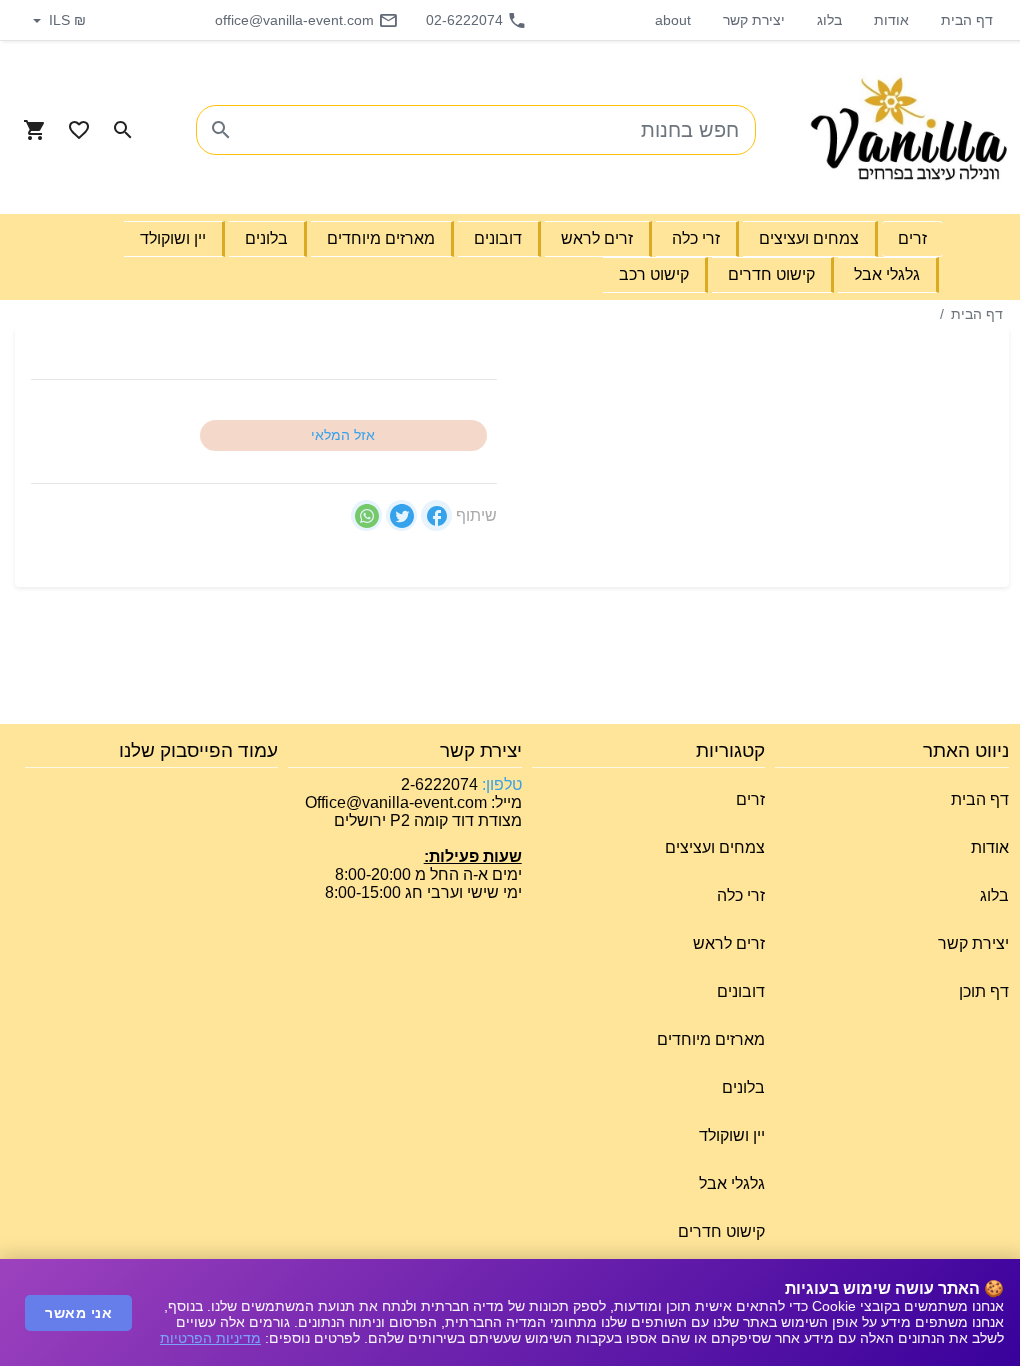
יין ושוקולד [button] (173, 238)
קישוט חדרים (721, 1231)
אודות (891, 20)
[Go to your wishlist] (79, 130)
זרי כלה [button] (696, 238)
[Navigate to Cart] (35, 130)
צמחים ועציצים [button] (809, 238)
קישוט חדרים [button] (771, 274)
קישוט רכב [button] (654, 274)
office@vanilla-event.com (294, 20)
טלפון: (500, 784)
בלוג (829, 20)
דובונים (741, 991)
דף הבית (967, 20)
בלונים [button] (266, 238)
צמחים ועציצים (715, 847)
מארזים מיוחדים (711, 1039)
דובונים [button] (498, 238)
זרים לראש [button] (597, 238)
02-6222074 (464, 20)
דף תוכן (984, 991)
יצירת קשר (754, 20)
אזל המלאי (343, 435)
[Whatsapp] (366, 515)
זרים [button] (912, 238)
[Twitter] (401, 515)
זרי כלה (741, 895)
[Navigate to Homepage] (909, 130)
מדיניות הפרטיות (210, 1338)
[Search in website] (123, 130)
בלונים (743, 1087)
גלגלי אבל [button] (887, 274)
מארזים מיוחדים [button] (381, 238)
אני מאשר (78, 1313)
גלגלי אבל (732, 1183)
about (673, 20)
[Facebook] (436, 515)
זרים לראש (729, 943)
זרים (750, 799)
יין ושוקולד (732, 1135)
